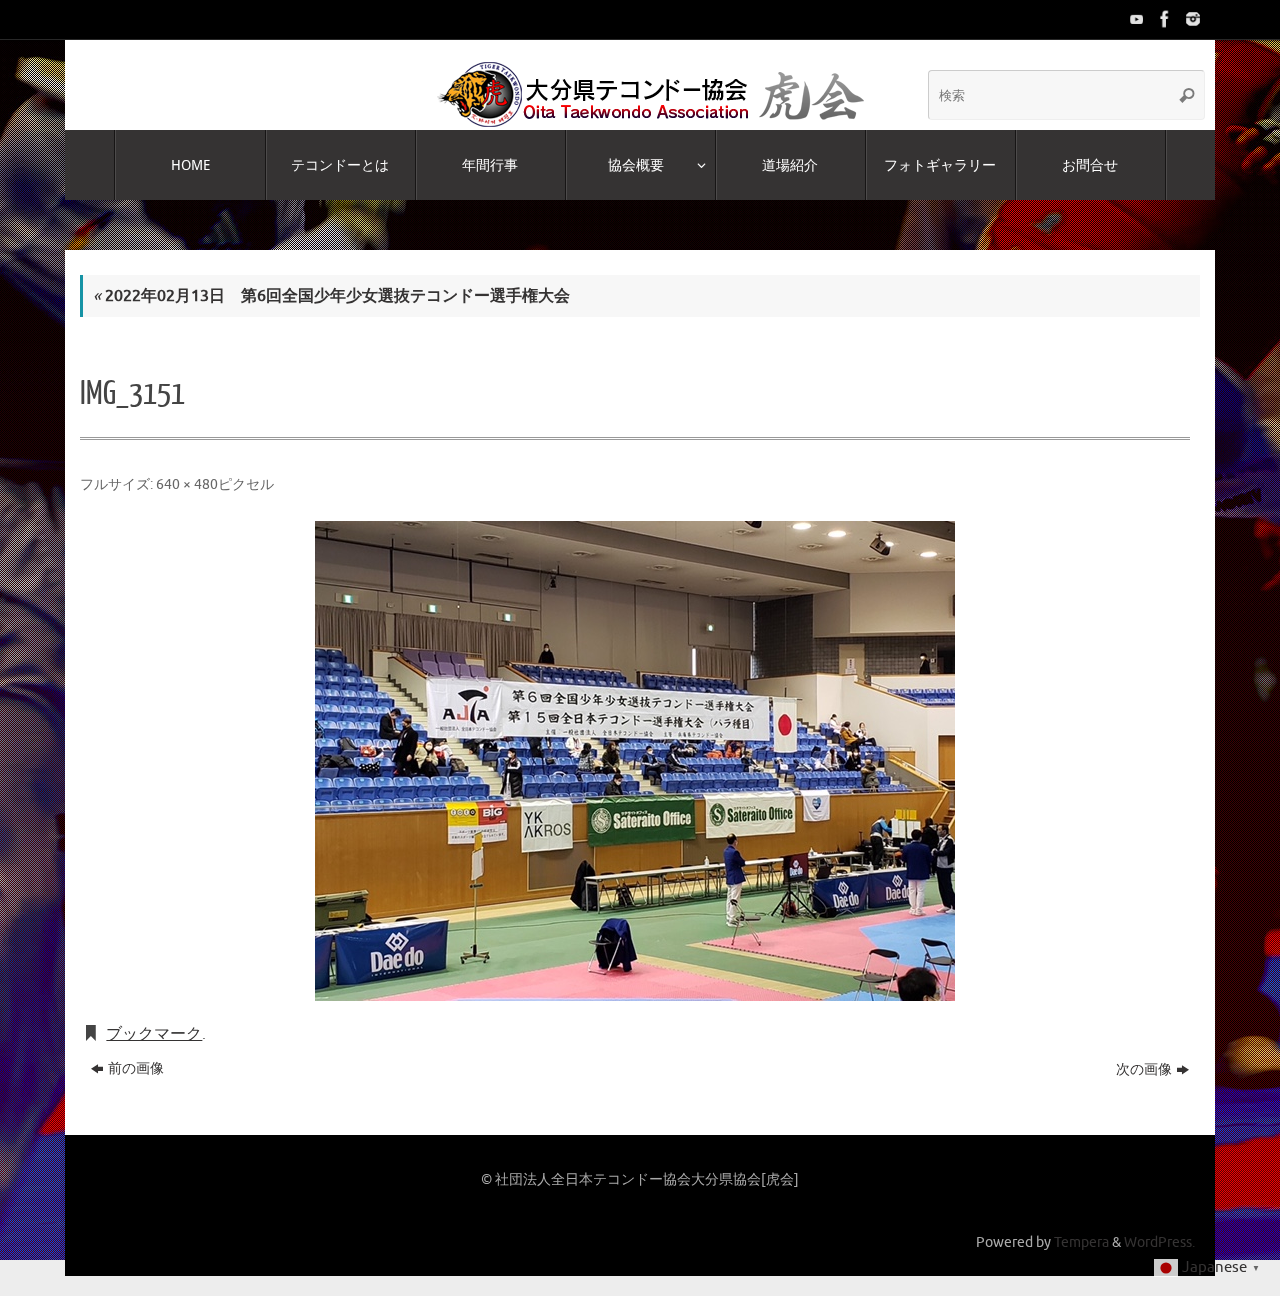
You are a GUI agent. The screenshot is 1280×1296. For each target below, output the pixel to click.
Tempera (1081, 1242)
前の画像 (136, 1068)
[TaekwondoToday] (1135, 19)
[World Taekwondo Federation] (1163, 19)
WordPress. (1159, 1242)
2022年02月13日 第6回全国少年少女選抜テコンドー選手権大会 (331, 296)
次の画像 (1144, 1069)
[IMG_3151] (635, 761)
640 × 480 (187, 484)
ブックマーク (154, 1034)
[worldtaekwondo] (1191, 19)
